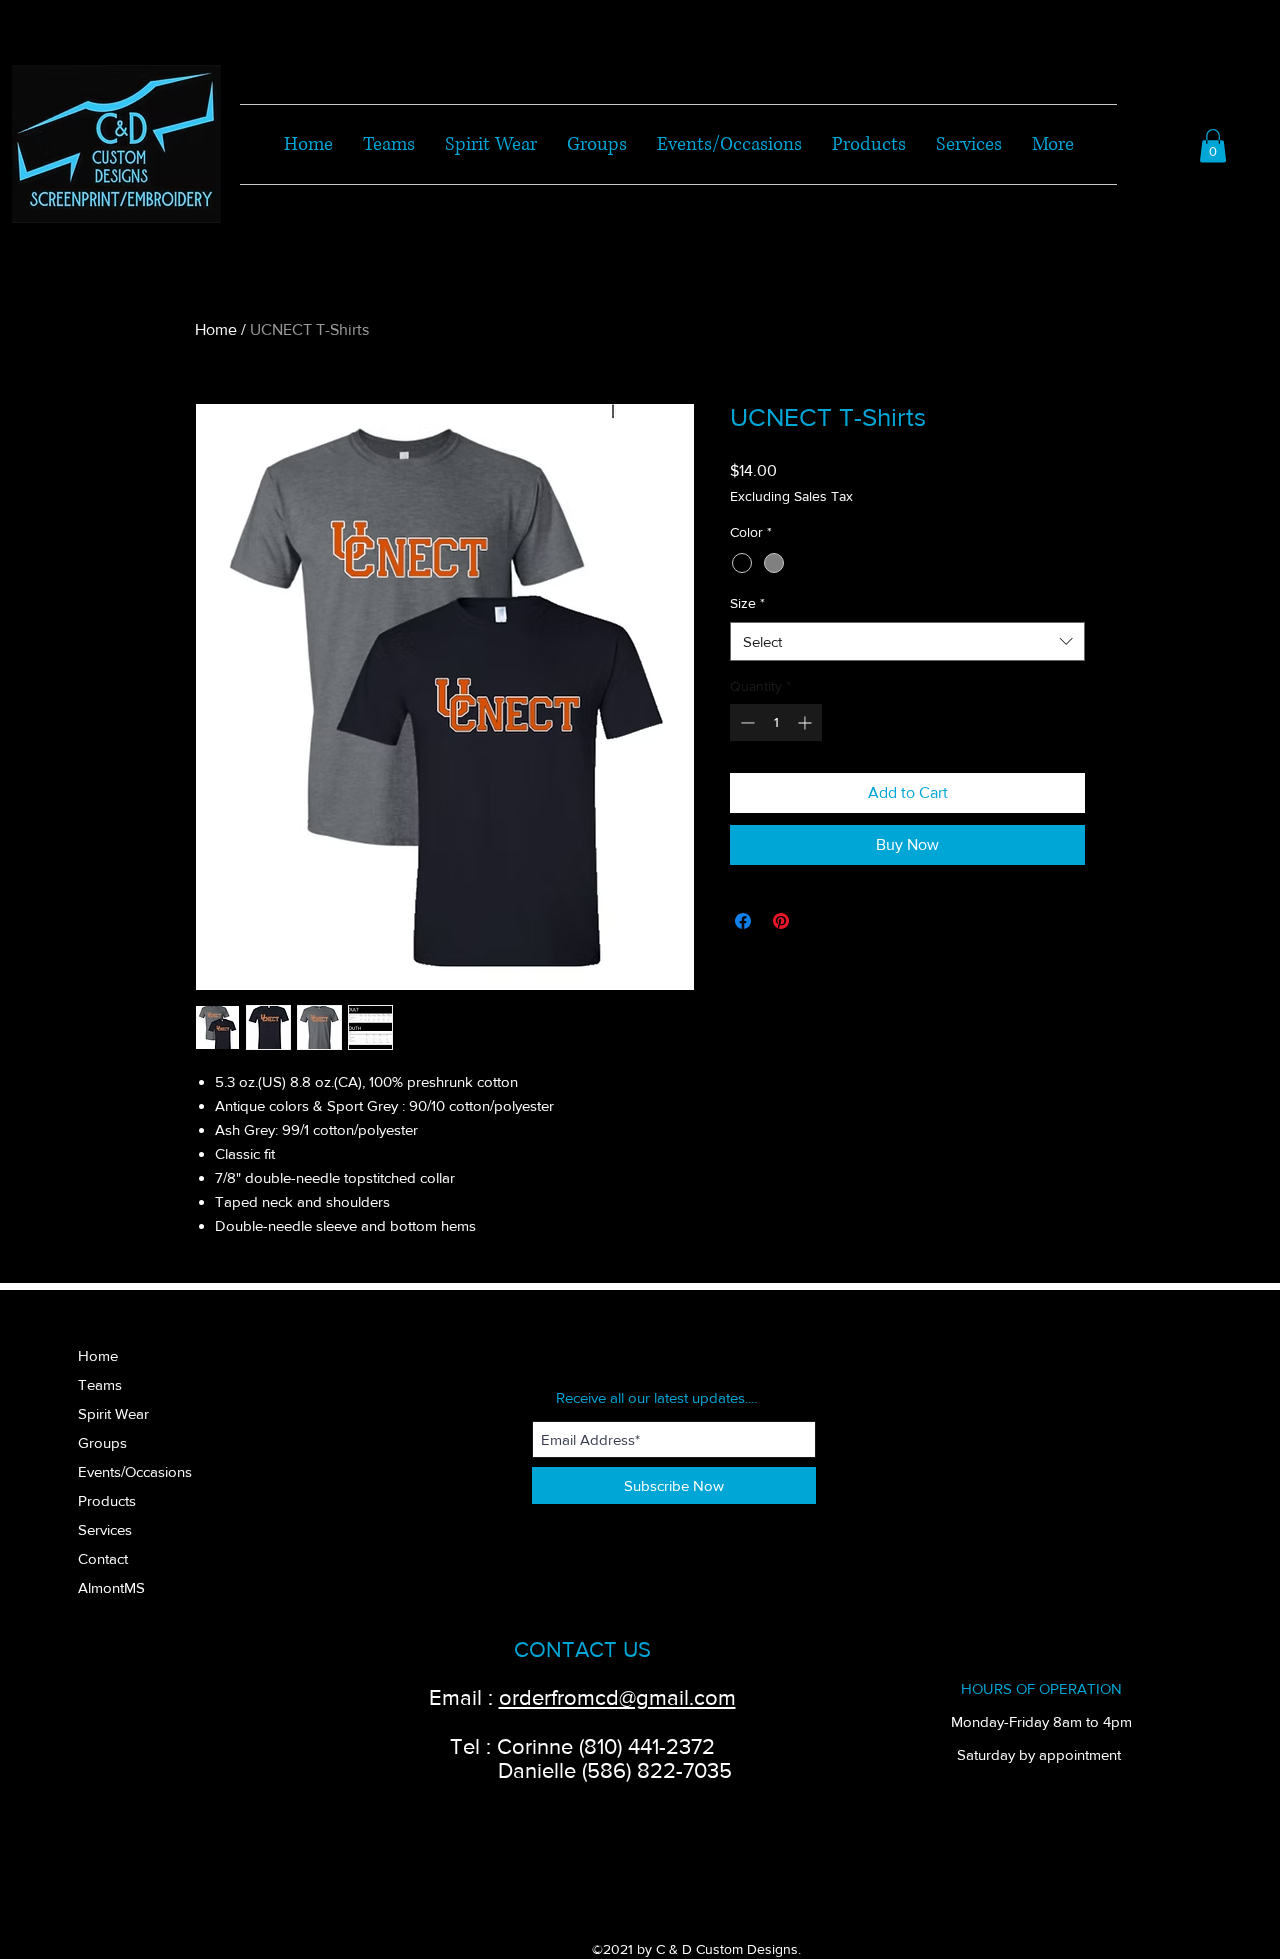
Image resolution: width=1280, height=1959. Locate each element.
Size (747, 603)
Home (216, 329)
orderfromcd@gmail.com (617, 1697)
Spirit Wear (113, 1413)
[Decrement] (745, 722)
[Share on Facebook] (743, 921)
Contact (103, 1558)
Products (107, 1500)
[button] (1213, 145)
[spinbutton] (776, 722)
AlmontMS (111, 1587)
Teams (100, 1384)
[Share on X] (819, 921)
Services (105, 1529)
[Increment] (806, 722)
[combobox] (907, 641)
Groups (102, 1442)
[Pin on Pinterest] (781, 921)
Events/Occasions (135, 1471)
